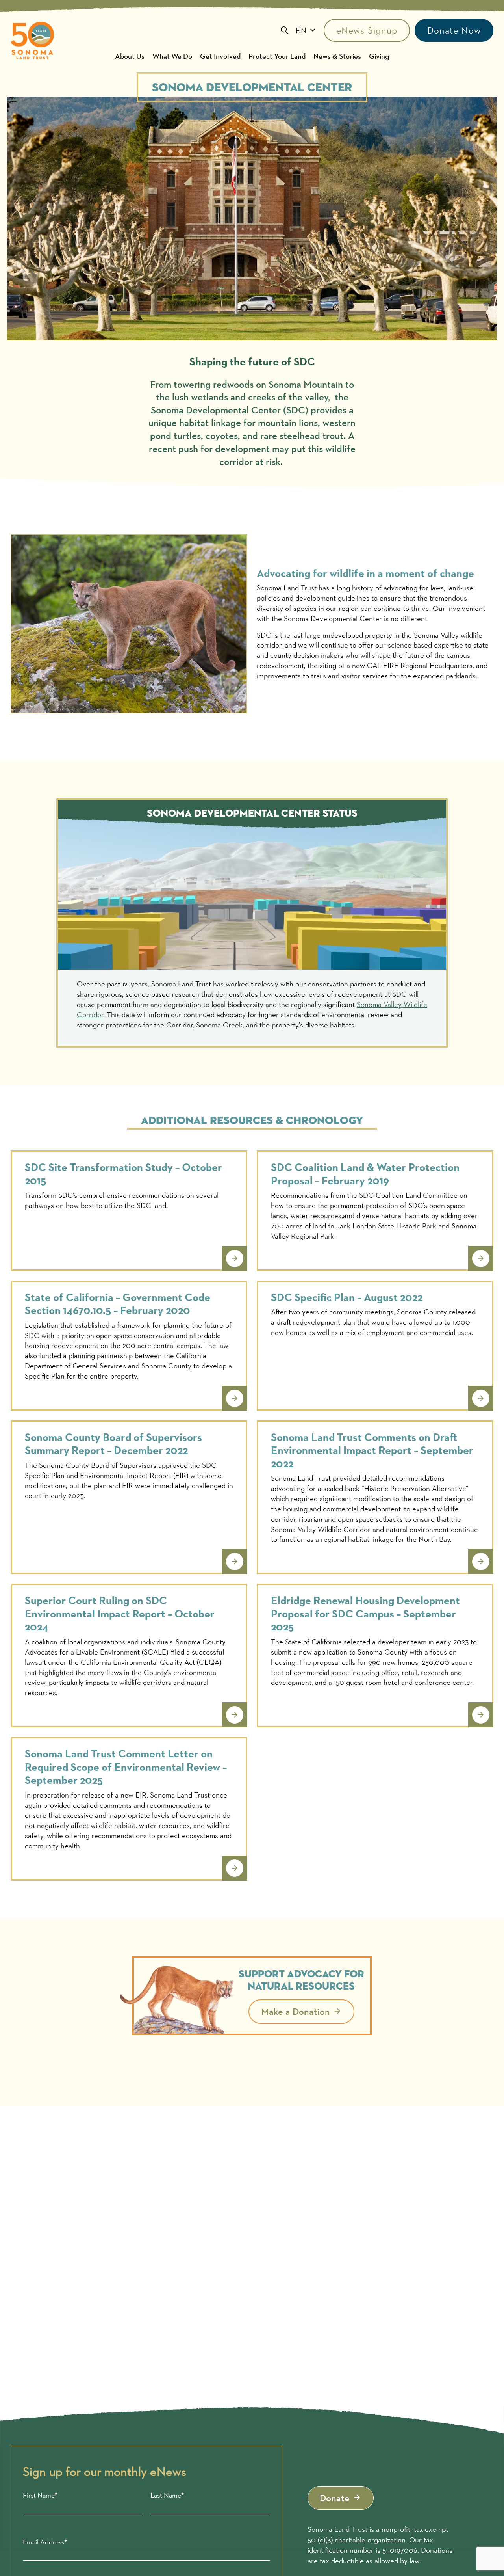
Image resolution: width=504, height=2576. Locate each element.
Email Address (44, 2542)
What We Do (172, 56)
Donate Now (454, 30)
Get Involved (220, 56)
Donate (335, 2498)
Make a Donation (296, 2011)
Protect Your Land (277, 56)
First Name (39, 2495)
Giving (379, 56)
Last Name (166, 2495)
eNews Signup (367, 30)
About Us (130, 56)
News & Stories (337, 56)
